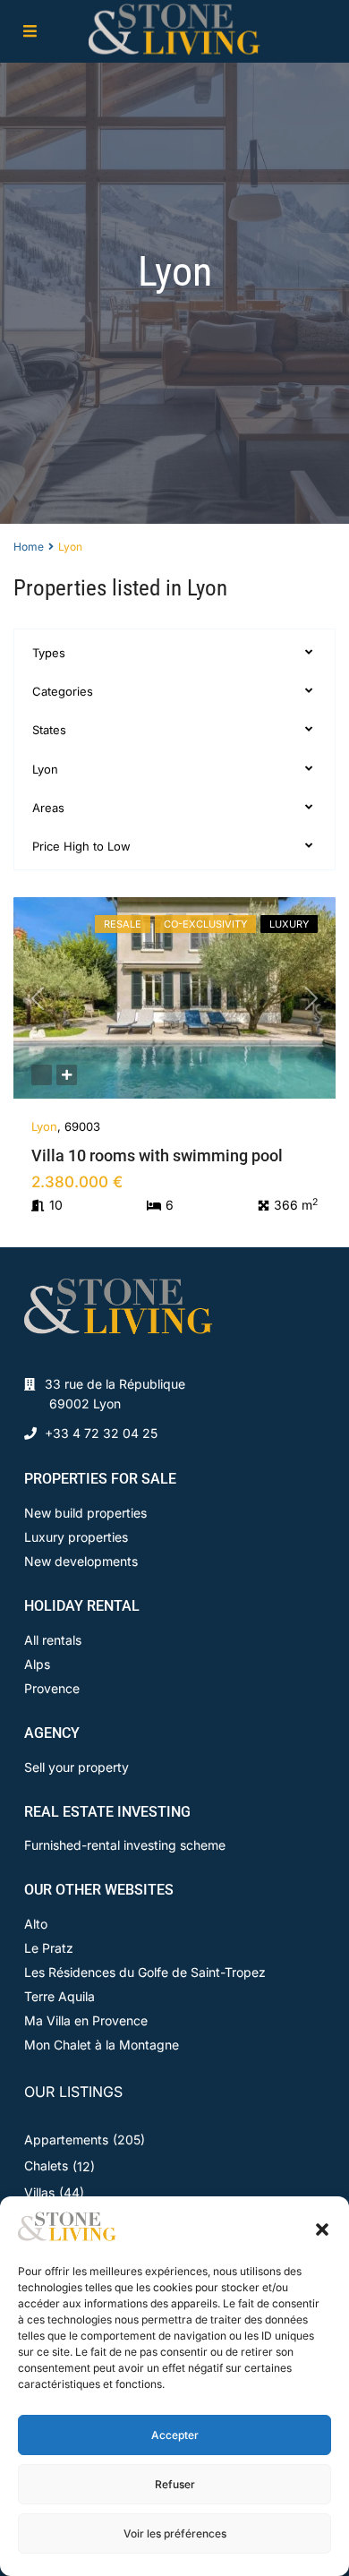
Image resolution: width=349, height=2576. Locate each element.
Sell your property (77, 1767)
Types (49, 653)
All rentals (53, 1640)
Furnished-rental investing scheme (125, 1845)
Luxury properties (76, 1537)
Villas (39, 2192)
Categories (63, 691)
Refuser (175, 2484)
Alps (37, 1664)
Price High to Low (81, 846)
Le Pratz (49, 1948)
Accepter (175, 2435)
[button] (322, 2228)
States (49, 730)
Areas (48, 808)
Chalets (46, 2165)
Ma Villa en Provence (86, 2020)
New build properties (85, 1513)
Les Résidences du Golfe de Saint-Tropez (145, 1972)
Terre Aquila (60, 1996)
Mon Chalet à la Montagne (102, 2045)
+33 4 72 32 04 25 (101, 1433)
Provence (52, 1688)
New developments (81, 1561)
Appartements (66, 2140)
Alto (36, 1924)
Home (29, 547)
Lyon (45, 769)
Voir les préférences (175, 2533)
